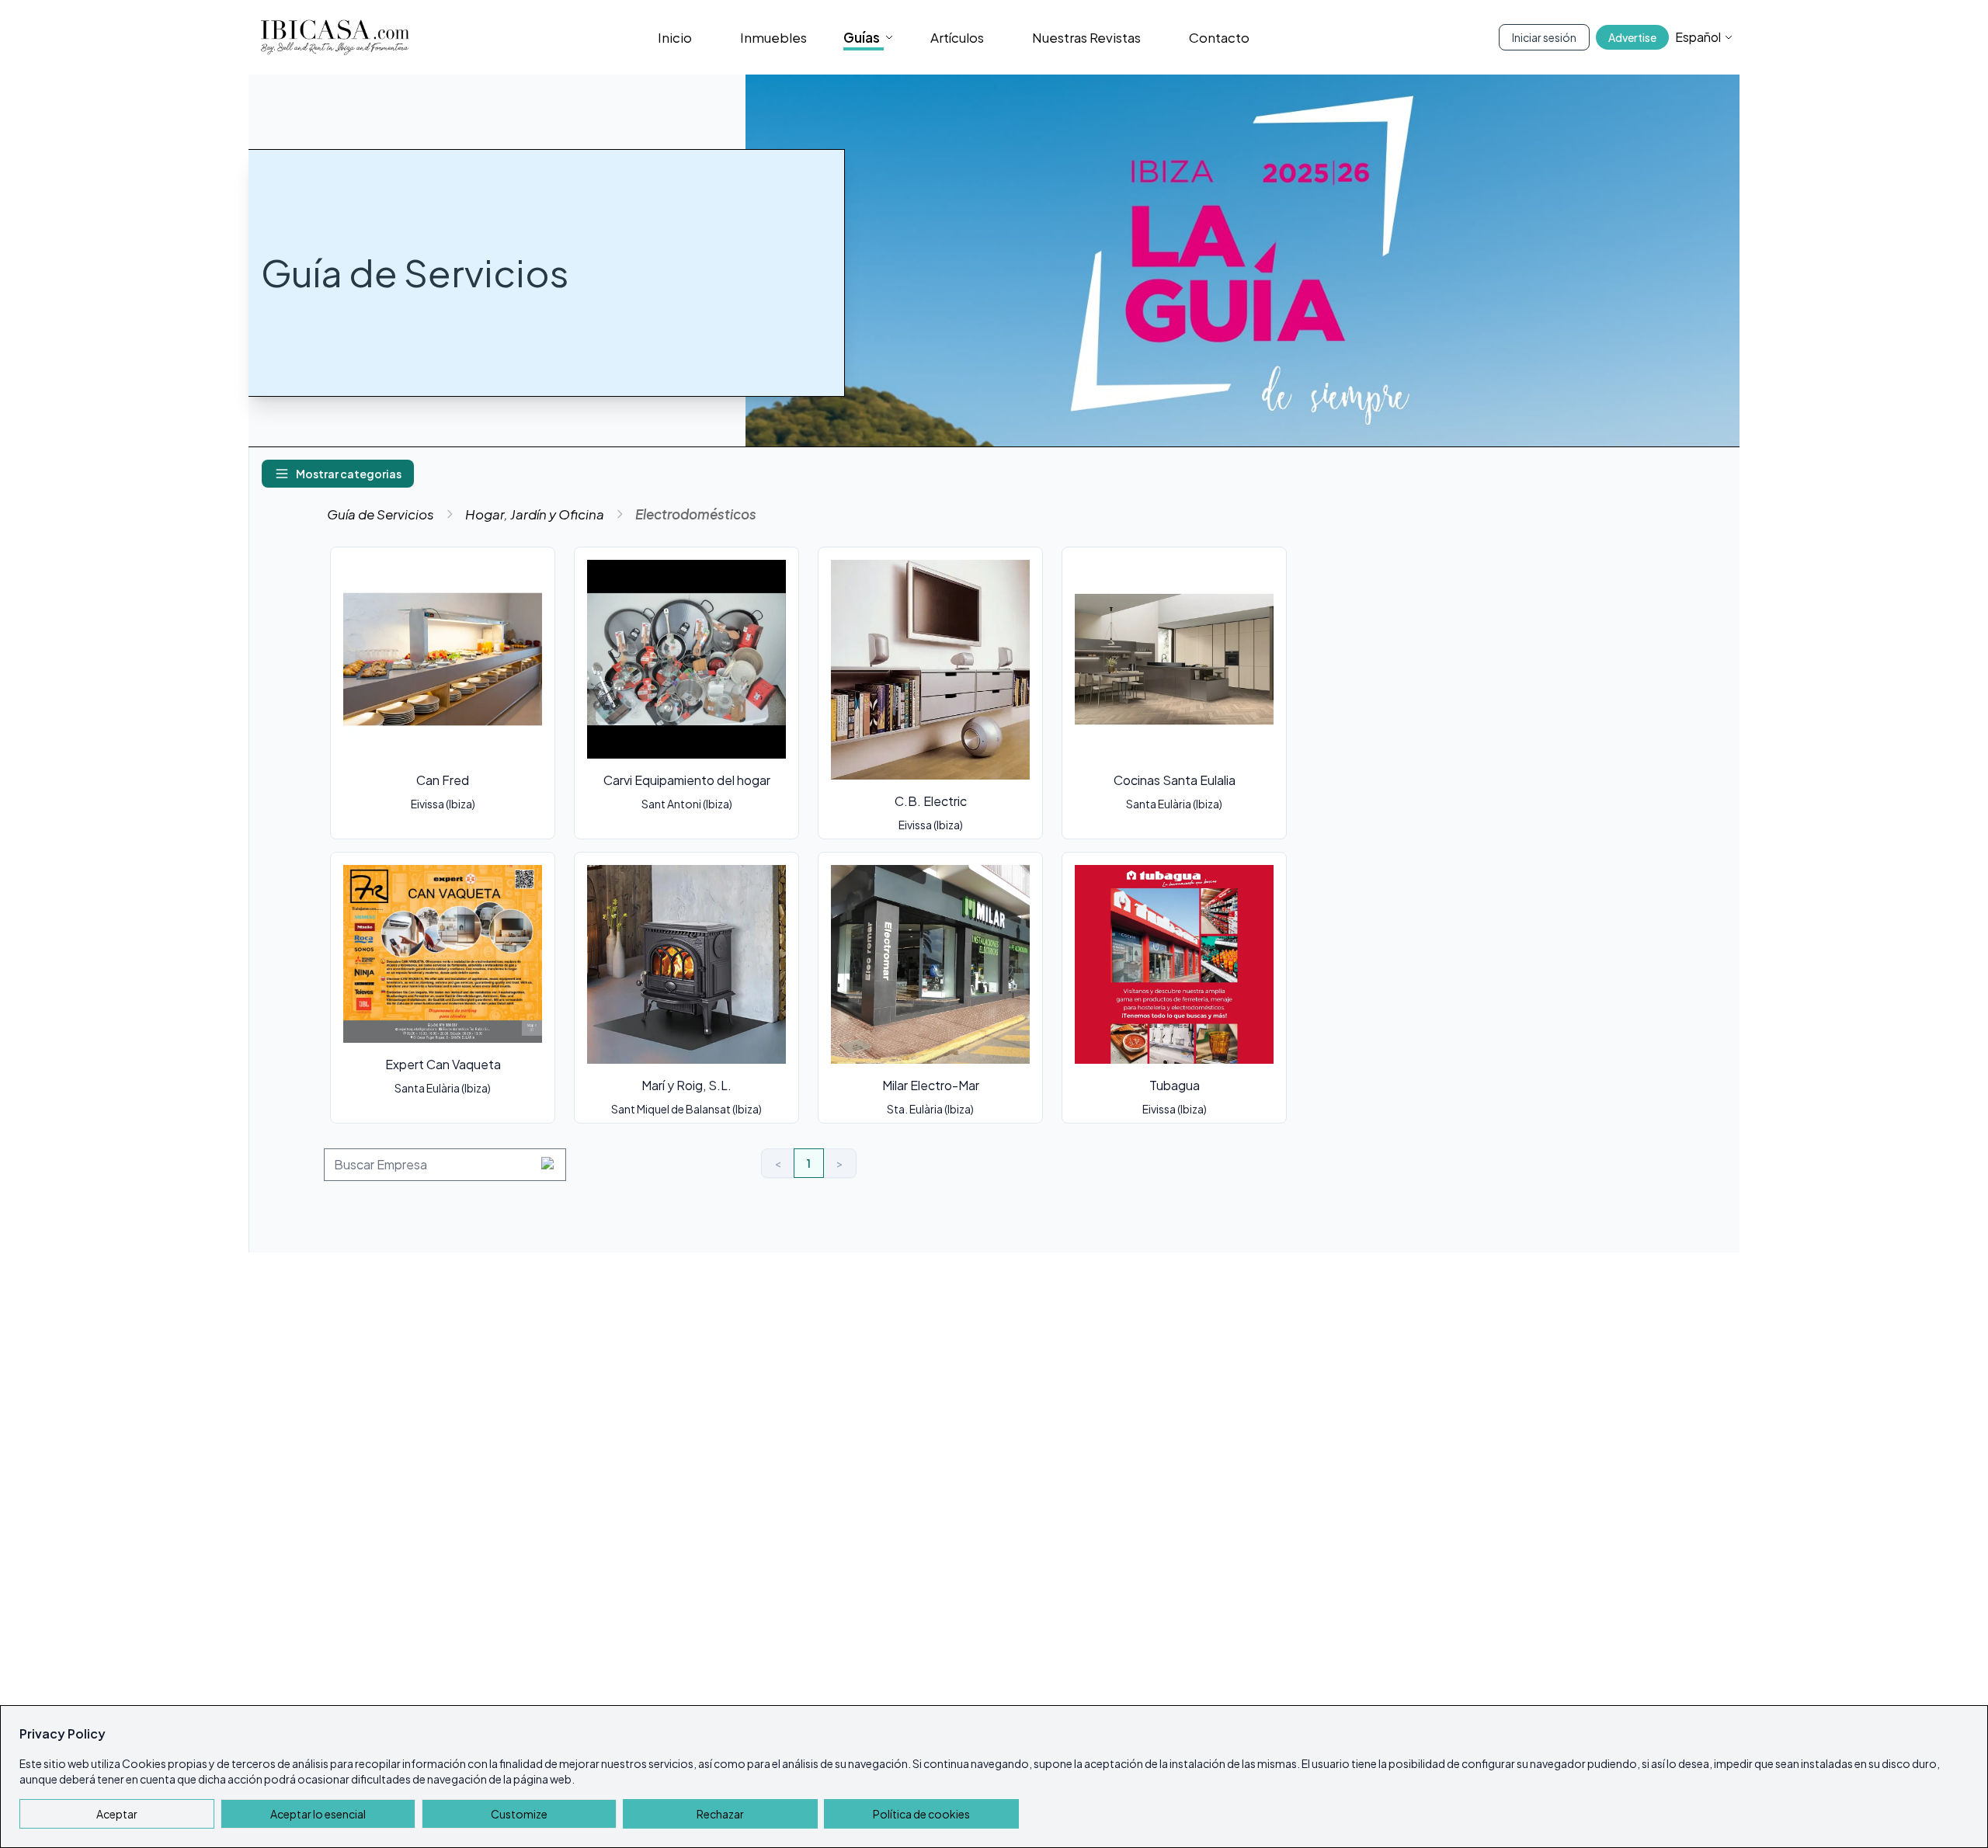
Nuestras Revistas (1086, 37)
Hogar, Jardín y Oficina (535, 514)
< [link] (778, 1163)
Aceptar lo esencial (318, 1814)
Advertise (1632, 37)
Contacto (1219, 37)
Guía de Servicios (381, 514)
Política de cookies (921, 1814)
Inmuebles (773, 37)
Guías (862, 37)
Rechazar (720, 1814)
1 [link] (809, 1163)
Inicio (675, 37)
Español (1698, 37)
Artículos (957, 37)
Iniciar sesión (1544, 37)
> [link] (840, 1163)
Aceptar (117, 1814)
